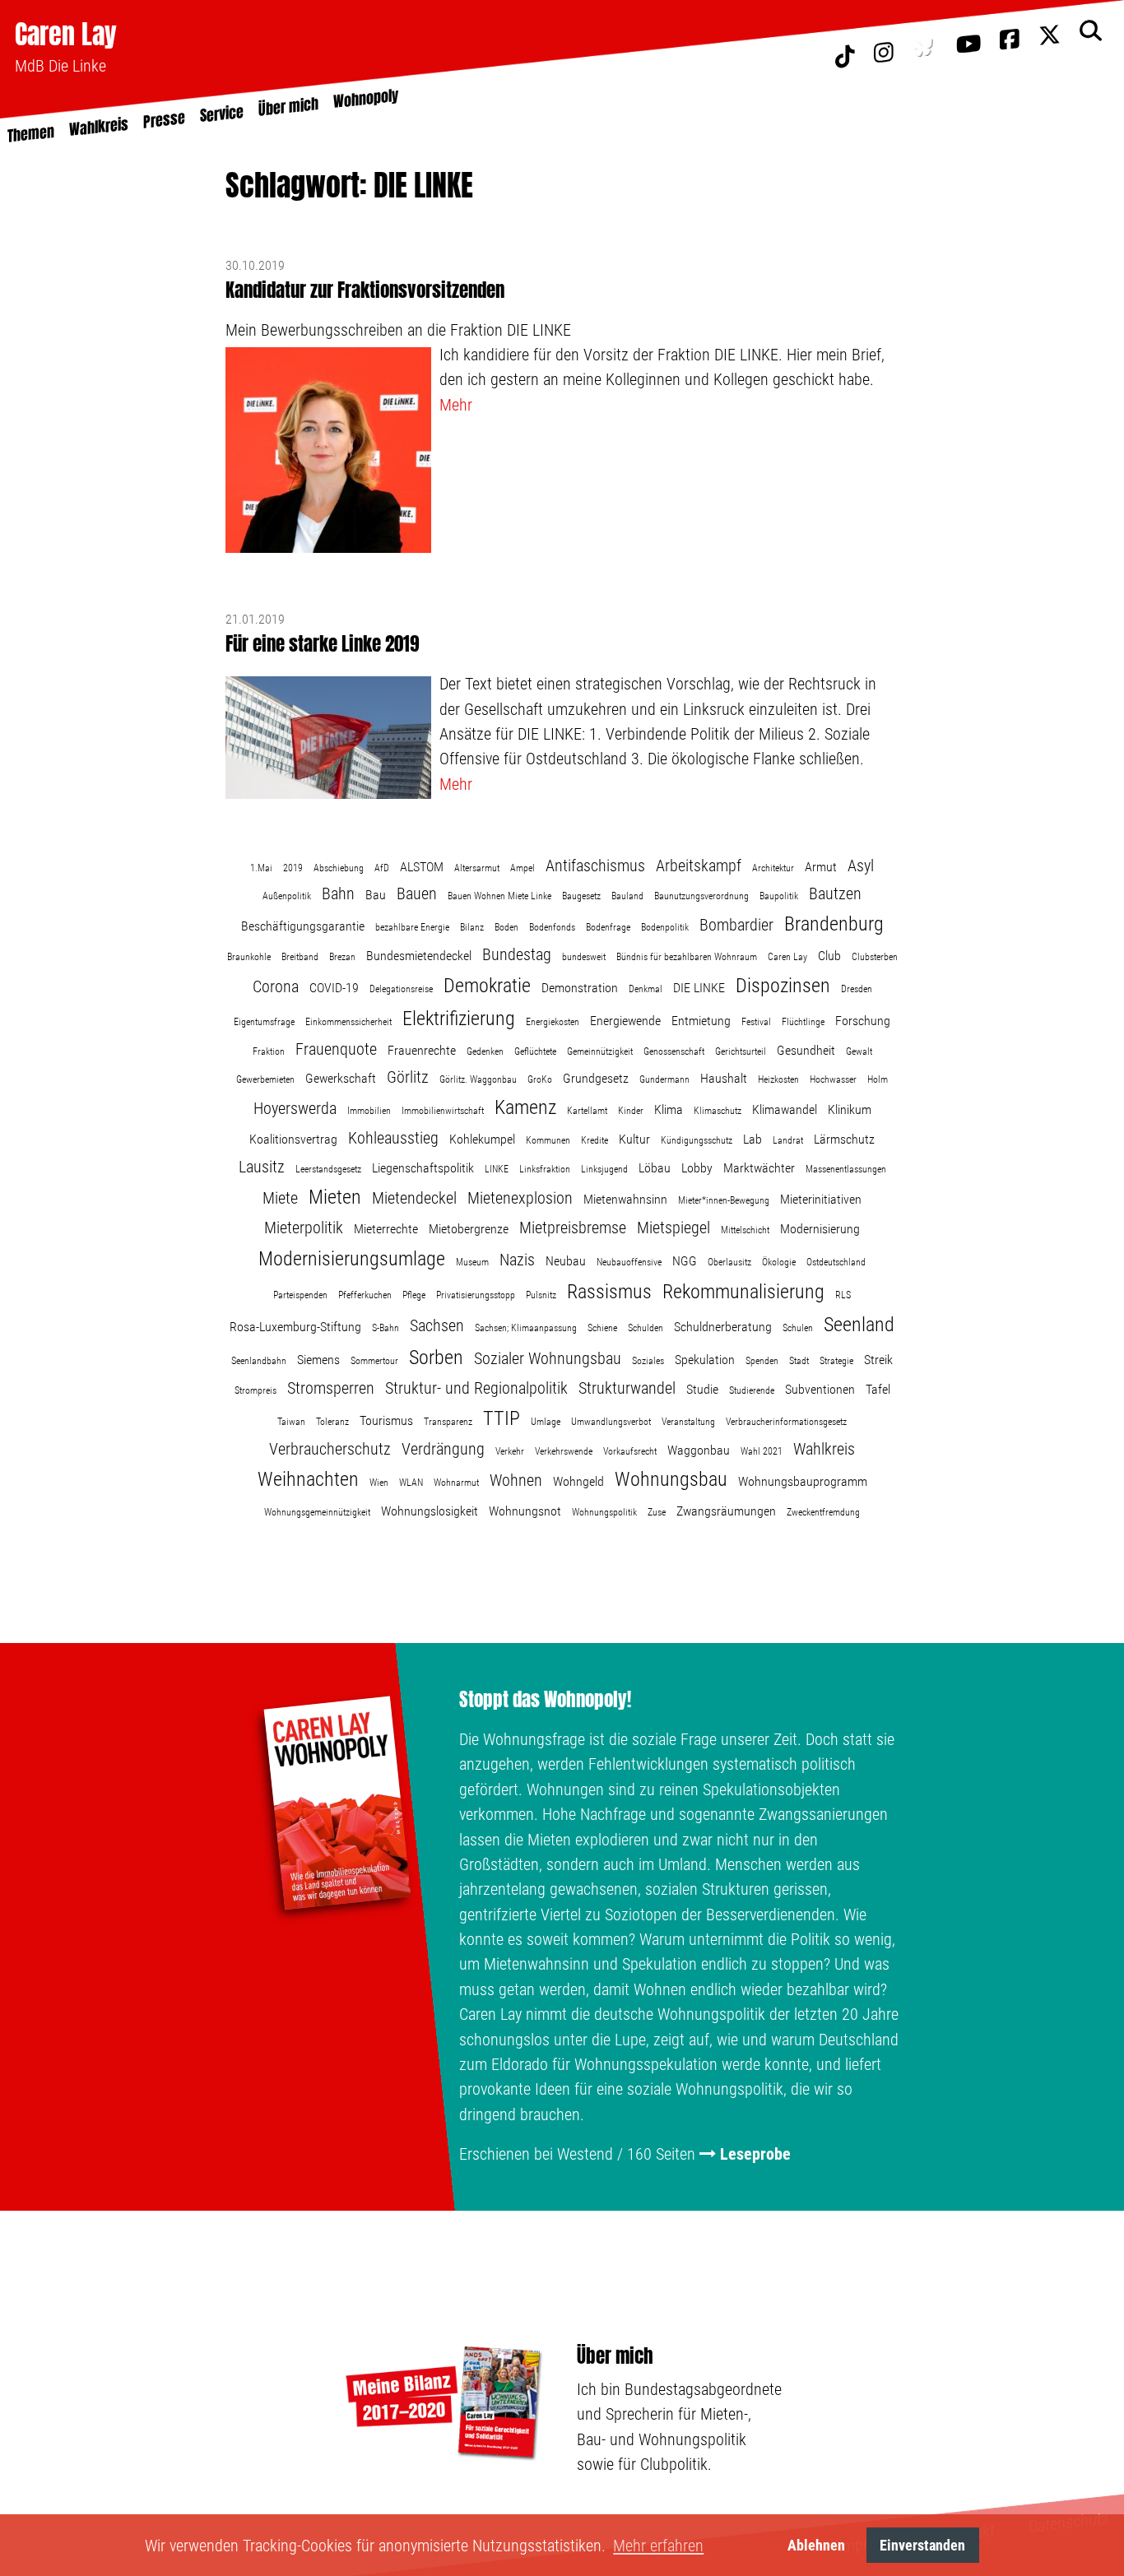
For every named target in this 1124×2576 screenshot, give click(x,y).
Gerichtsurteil (741, 1051)
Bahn (338, 893)
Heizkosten (778, 1079)
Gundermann (664, 1079)
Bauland (627, 896)
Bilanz (472, 927)
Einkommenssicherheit (348, 1022)
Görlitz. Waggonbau (478, 1079)
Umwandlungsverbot (611, 1422)
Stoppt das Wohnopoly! (545, 1700)
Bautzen (835, 893)
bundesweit (584, 957)
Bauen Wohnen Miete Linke (499, 896)
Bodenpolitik (665, 927)
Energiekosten (553, 1022)
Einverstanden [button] (922, 2545)
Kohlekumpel (482, 1139)
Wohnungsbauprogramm (803, 1481)
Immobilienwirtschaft (443, 1111)
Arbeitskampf (699, 866)
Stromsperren (331, 1388)
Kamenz (525, 1107)
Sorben (436, 1358)
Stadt (799, 1361)
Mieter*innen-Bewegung (724, 1200)
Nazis (517, 1260)
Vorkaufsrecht (630, 1451)
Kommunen (548, 1140)
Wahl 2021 (762, 1451)
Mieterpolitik (304, 1228)
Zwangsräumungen (726, 1511)
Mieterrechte (386, 1229)
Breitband (300, 957)
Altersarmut (477, 868)
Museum (472, 1262)
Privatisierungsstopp (476, 1295)
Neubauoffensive (629, 1262)
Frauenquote (336, 1049)
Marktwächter (759, 1168)
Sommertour (374, 1361)
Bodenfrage (608, 927)
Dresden (857, 989)
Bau (376, 895)
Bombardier (736, 925)
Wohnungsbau (671, 1479)
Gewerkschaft (341, 1078)
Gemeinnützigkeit (600, 1051)
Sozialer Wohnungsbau (548, 1358)
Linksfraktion (545, 1169)
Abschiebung (339, 868)
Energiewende (625, 1021)
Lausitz (262, 1167)
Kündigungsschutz (697, 1140)
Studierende (752, 1390)
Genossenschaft (674, 1051)
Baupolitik (779, 896)
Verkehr (510, 1451)
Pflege (414, 1295)
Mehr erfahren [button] (658, 2546)
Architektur (773, 868)
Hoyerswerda (295, 1108)
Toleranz (332, 1422)
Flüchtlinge (803, 1022)
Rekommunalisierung (743, 1292)
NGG (685, 1261)
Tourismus (386, 1420)
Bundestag (517, 954)
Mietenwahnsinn (625, 1199)
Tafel (878, 1389)
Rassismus (609, 1292)
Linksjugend (604, 1169)
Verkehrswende (564, 1451)
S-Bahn (386, 1328)
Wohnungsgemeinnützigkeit (317, 1512)
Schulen (798, 1328)
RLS (843, 1295)
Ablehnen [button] (816, 2545)
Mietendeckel (414, 1198)
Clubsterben (875, 957)
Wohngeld (578, 1481)
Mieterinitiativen (821, 1199)
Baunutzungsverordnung (701, 896)
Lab (752, 1139)
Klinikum (850, 1109)
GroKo (540, 1079)
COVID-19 (334, 988)
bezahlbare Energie (412, 927)
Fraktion (269, 1051)
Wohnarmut (456, 1483)
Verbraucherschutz (330, 1449)
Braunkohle (249, 957)
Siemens (318, 1360)
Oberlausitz (729, 1262)
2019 (293, 868)
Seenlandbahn (259, 1361)
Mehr (456, 405)
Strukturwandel (627, 1388)
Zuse (657, 1512)
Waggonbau (699, 1450)
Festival (756, 1022)
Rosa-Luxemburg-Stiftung (295, 1327)
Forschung (863, 1021)
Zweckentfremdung (823, 1512)
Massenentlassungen (846, 1169)
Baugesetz (581, 896)
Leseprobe (755, 2154)
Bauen (417, 893)
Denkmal (646, 989)
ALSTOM (422, 867)
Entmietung (701, 1021)
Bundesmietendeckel (419, 956)
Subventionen (820, 1389)
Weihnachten (308, 1479)
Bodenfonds (552, 927)
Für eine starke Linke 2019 (322, 644)
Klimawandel (785, 1109)
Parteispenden (300, 1295)
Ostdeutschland (836, 1262)
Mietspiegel (673, 1228)
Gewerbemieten (265, 1079)
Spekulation (705, 1360)
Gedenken (485, 1051)
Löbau (655, 1168)
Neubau (566, 1261)
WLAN (411, 1483)
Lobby (697, 1168)
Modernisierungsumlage (352, 1259)
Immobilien (369, 1111)
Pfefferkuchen (365, 1295)
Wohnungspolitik (604, 1512)
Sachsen (437, 1325)
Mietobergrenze (469, 1229)
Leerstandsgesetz (328, 1169)
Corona (276, 986)
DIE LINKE (699, 988)
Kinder (631, 1111)
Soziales (648, 1361)
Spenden (762, 1361)
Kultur (634, 1139)
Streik (878, 1360)
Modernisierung (820, 1229)
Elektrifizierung (459, 1019)
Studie (702, 1389)
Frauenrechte (422, 1050)
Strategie (836, 1361)
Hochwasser (833, 1079)
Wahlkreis (824, 1449)
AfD (382, 868)
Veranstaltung (688, 1422)
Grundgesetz (596, 1078)
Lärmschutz (844, 1139)
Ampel (523, 868)
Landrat (788, 1140)
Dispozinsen (783, 986)
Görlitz (408, 1077)
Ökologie (779, 1262)
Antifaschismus (595, 866)
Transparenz (448, 1422)
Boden (506, 927)
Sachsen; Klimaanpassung (526, 1328)
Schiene (602, 1328)
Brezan (342, 957)
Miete (280, 1198)
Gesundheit (806, 1050)
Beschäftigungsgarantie (303, 926)
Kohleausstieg (393, 1138)
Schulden (646, 1328)
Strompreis (255, 1390)
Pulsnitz (541, 1295)
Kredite (595, 1140)
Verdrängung (443, 1449)
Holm (878, 1079)
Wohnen (516, 1480)
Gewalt (859, 1051)
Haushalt (724, 1078)
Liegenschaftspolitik (423, 1168)
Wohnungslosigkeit (430, 1511)
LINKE (497, 1169)
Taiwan (291, 1422)
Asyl (861, 866)
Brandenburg (834, 924)
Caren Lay (66, 34)
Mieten (335, 1197)
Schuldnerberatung (723, 1327)
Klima (669, 1109)
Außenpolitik (287, 896)
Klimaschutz (718, 1111)
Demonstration (580, 988)
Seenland (859, 1325)
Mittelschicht (745, 1230)
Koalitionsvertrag (293, 1139)
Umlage (546, 1422)
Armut (821, 867)
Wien (379, 1483)
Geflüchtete (535, 1051)
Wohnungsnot (525, 1511)
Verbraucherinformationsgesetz (786, 1422)
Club (829, 956)
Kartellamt (587, 1111)
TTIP (502, 1418)
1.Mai (261, 868)
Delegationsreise (401, 989)
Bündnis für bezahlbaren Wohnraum (687, 957)
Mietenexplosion (520, 1198)
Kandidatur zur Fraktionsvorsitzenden (365, 290)
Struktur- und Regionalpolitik (476, 1388)
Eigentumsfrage (264, 1022)
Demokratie (487, 986)
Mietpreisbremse (573, 1228)
